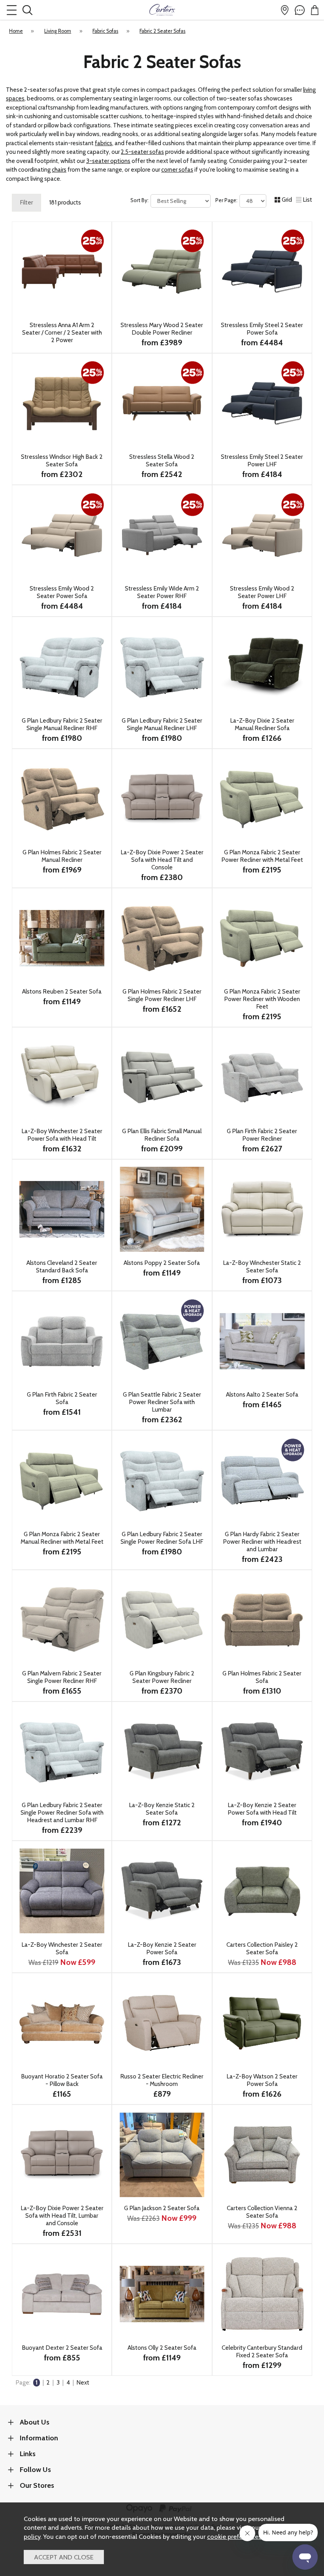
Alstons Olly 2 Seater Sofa (162, 2348)
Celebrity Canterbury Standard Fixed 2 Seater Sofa (262, 2351)
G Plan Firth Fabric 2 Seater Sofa (62, 1398)
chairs (59, 170)
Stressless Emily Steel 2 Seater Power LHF (262, 460)
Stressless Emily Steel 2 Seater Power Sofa (262, 329)
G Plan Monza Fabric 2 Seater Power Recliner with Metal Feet (262, 856)
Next (83, 2383)
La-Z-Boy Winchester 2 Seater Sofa (62, 1948)
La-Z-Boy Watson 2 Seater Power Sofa (262, 2080)
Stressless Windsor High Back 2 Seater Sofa (62, 460)
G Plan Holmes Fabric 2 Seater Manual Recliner (62, 856)
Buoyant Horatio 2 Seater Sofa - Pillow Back (62, 2080)
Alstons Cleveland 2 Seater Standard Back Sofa (62, 1266)
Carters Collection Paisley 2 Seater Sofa (262, 1948)
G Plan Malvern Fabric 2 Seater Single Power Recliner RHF (62, 1677)
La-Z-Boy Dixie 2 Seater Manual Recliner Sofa (262, 724)
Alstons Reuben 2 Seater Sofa (62, 991)
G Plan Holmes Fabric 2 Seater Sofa (262, 1677)
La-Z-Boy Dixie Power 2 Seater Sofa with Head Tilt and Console (162, 860)
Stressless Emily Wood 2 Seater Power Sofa (62, 592)
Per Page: (227, 200)
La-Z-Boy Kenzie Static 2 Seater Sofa (162, 1809)
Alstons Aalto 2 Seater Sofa (262, 1394)
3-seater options (108, 161)
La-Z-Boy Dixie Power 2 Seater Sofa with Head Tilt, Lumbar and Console (62, 2215)
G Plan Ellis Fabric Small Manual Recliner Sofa (162, 1135)
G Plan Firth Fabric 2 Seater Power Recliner (262, 1135)
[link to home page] (162, 10)
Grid (287, 200)
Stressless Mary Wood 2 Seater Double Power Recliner (162, 329)
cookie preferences (234, 2536)
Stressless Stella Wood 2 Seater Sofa (162, 460)
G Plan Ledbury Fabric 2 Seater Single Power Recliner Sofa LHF (162, 1538)
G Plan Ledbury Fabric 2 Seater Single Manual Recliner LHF (162, 724)
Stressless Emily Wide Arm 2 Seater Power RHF (162, 592)
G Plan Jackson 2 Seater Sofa (162, 2208)
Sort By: (140, 200)
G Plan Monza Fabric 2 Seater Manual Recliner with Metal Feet (62, 1538)
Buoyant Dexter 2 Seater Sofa (62, 2348)
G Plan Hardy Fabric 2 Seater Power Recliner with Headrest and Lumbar (262, 1542)
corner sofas (177, 170)
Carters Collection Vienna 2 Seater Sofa (262, 2212)
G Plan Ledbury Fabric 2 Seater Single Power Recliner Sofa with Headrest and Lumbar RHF (62, 1812)
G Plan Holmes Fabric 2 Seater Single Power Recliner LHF (162, 995)
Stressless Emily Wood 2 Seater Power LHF (262, 592)
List (308, 200)
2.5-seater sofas (142, 152)
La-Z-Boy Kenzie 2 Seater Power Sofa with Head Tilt (262, 1809)
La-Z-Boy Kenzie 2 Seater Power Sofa (162, 1948)
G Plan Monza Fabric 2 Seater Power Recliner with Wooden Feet (262, 999)
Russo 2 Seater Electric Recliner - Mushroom (162, 2080)
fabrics (104, 143)
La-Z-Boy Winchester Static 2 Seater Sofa (262, 1266)
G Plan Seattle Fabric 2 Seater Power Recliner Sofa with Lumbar (162, 1402)
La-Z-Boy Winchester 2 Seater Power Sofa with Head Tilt (62, 1135)
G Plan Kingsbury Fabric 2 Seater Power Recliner (162, 1677)
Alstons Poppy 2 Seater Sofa (162, 1263)
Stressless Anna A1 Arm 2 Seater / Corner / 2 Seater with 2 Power (62, 332)
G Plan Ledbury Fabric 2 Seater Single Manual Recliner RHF (62, 724)
